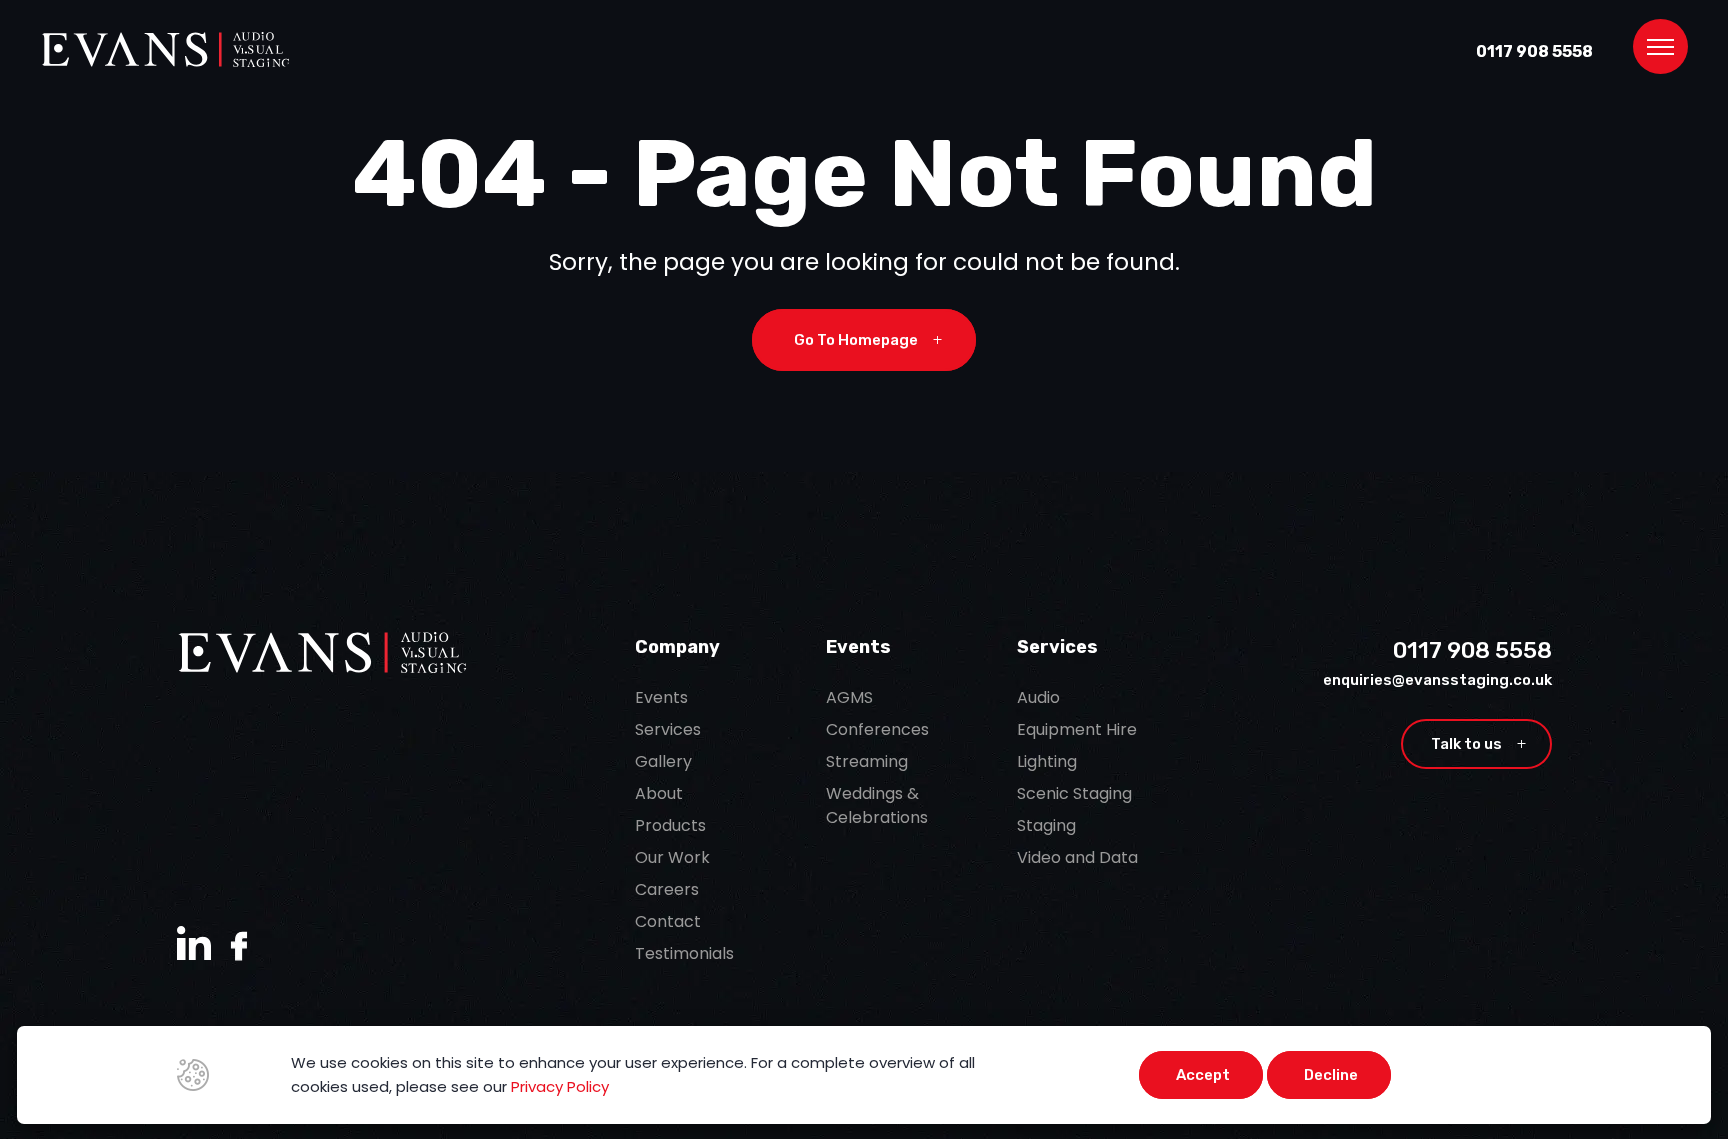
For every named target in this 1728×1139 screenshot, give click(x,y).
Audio (1038, 697)
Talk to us (1478, 744)
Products (670, 825)
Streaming (867, 761)
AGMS (849, 697)
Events (661, 697)
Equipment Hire (1077, 729)
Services (668, 729)
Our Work (672, 857)
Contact (668, 921)
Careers (667, 889)
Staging (1046, 825)
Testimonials (684, 953)
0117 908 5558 (1534, 51)
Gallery (663, 761)
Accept (1203, 1075)
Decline (1331, 1075)
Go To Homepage (868, 340)
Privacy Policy (560, 1086)
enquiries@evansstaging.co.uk (1437, 680)
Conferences (877, 729)
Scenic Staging (1074, 793)
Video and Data (1077, 857)
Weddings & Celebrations (877, 805)
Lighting (1047, 761)
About (659, 793)
